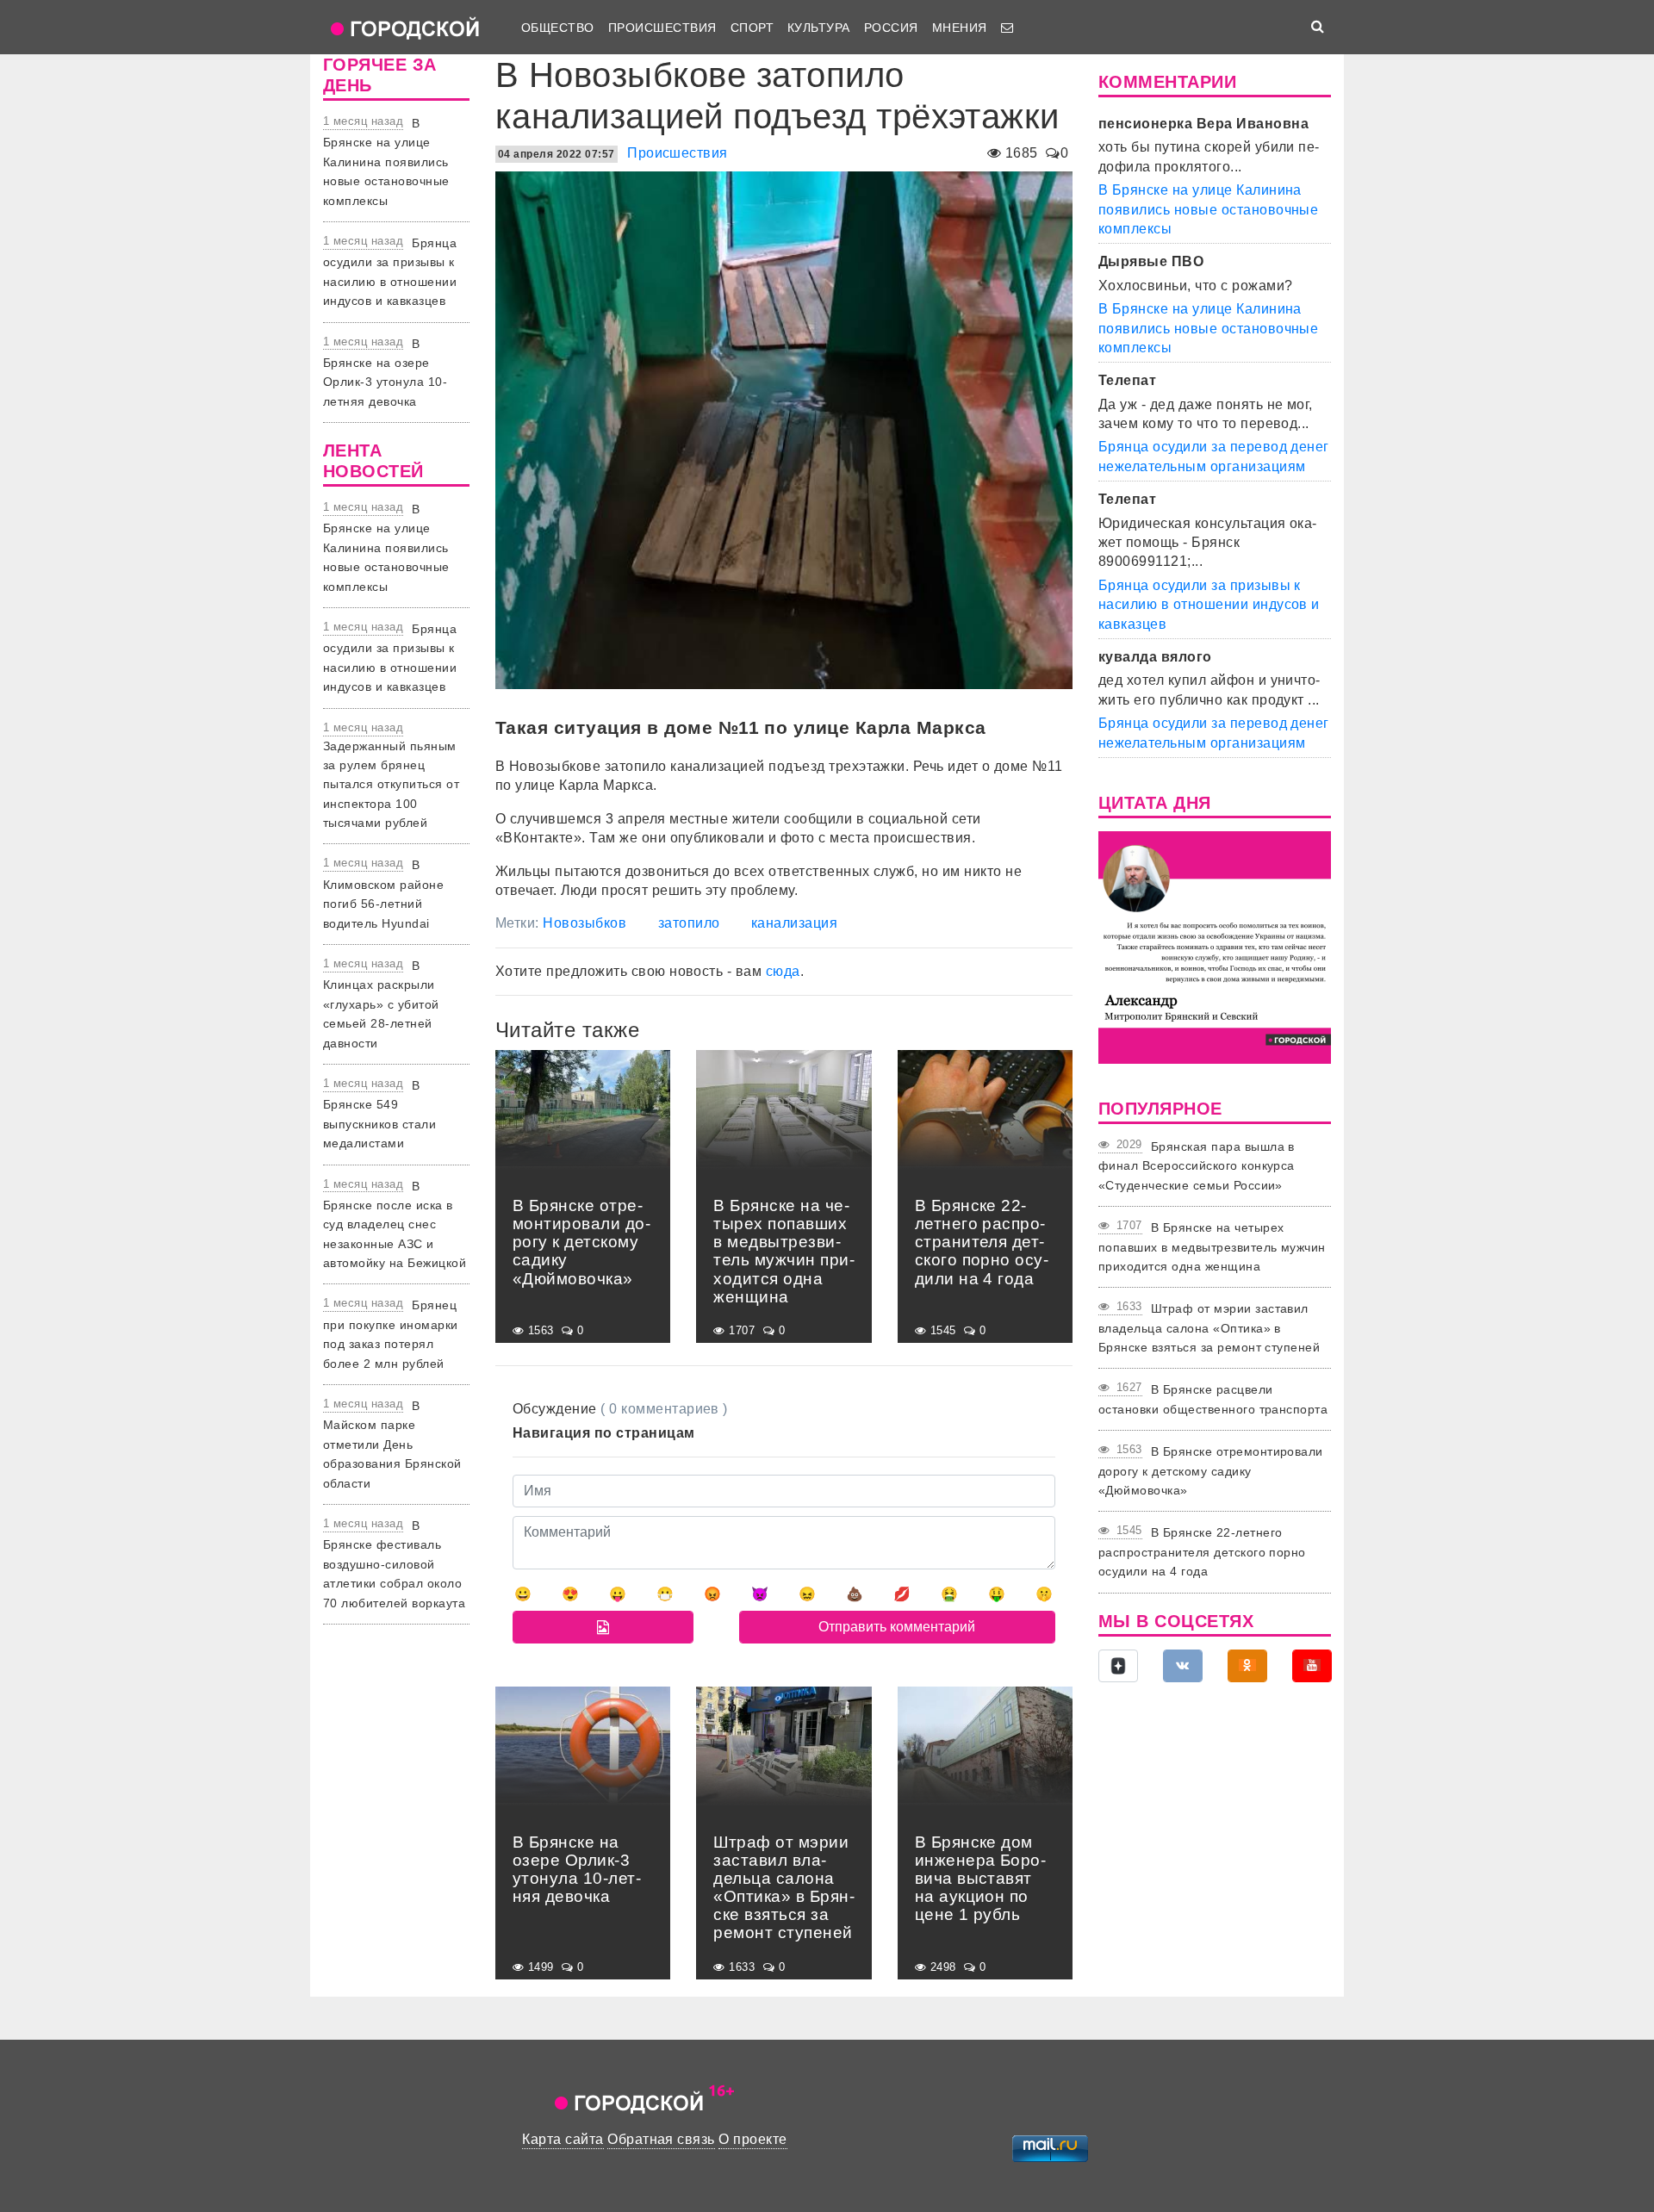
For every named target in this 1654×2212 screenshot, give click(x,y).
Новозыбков (584, 923)
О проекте (752, 2139)
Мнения (960, 28)
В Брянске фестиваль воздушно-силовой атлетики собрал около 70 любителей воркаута (394, 1564)
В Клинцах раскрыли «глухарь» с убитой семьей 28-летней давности (381, 1004)
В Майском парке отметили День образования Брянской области (392, 1445)
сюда (783, 971)
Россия (891, 28)
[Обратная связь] (1007, 28)
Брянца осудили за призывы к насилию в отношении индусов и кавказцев (1209, 605)
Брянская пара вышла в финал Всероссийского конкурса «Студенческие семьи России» (1197, 1166)
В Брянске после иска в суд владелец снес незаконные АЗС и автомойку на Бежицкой (395, 1225)
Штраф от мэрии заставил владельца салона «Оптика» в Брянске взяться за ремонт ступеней (1209, 1328)
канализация (794, 923)
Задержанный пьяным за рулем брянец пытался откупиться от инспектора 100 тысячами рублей (391, 785)
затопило (689, 923)
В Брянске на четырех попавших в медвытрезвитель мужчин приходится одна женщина (1212, 1247)
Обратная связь (661, 2139)
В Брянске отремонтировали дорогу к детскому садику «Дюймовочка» (1211, 1471)
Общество (558, 28)
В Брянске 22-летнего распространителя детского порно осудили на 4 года (1202, 1552)
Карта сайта (563, 2139)
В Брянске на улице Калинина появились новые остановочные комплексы (386, 162)
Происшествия (662, 28)
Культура (819, 28)
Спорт (752, 28)
